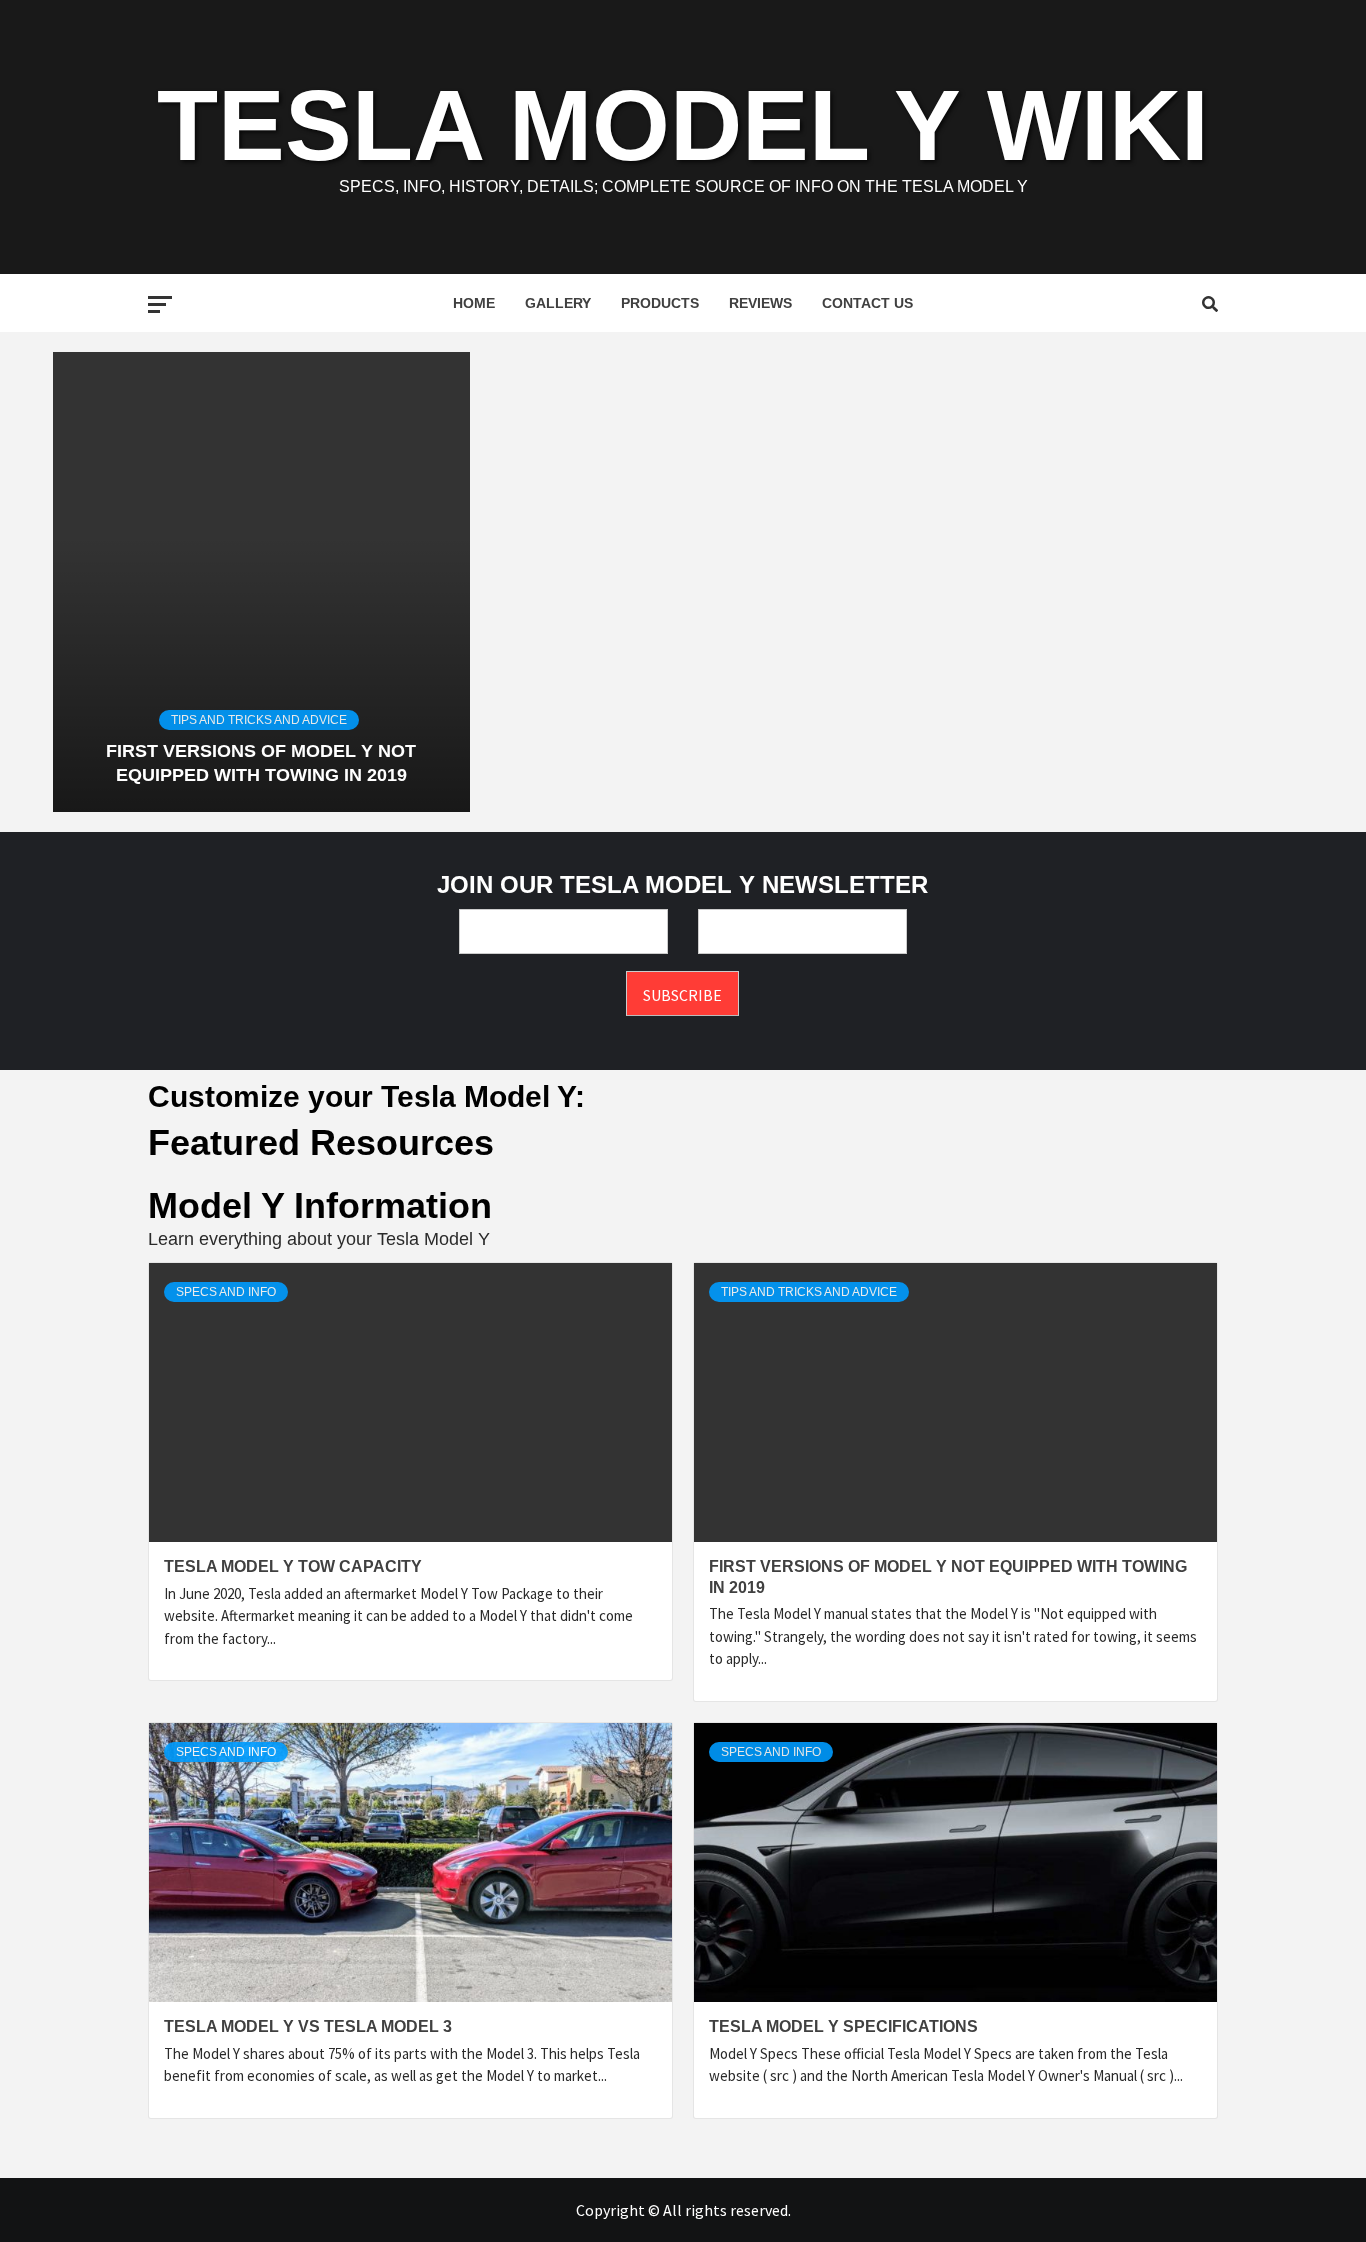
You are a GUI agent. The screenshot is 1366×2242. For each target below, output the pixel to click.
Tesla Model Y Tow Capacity (293, 1566)
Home (474, 303)
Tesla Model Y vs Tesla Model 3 (308, 2026)
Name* (563, 931)
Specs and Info (226, 1292)
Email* (802, 931)
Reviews (760, 303)
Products (660, 303)
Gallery (558, 303)
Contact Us (867, 303)
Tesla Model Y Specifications (843, 2026)
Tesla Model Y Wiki (683, 125)
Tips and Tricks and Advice (259, 720)
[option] (261, 582)
